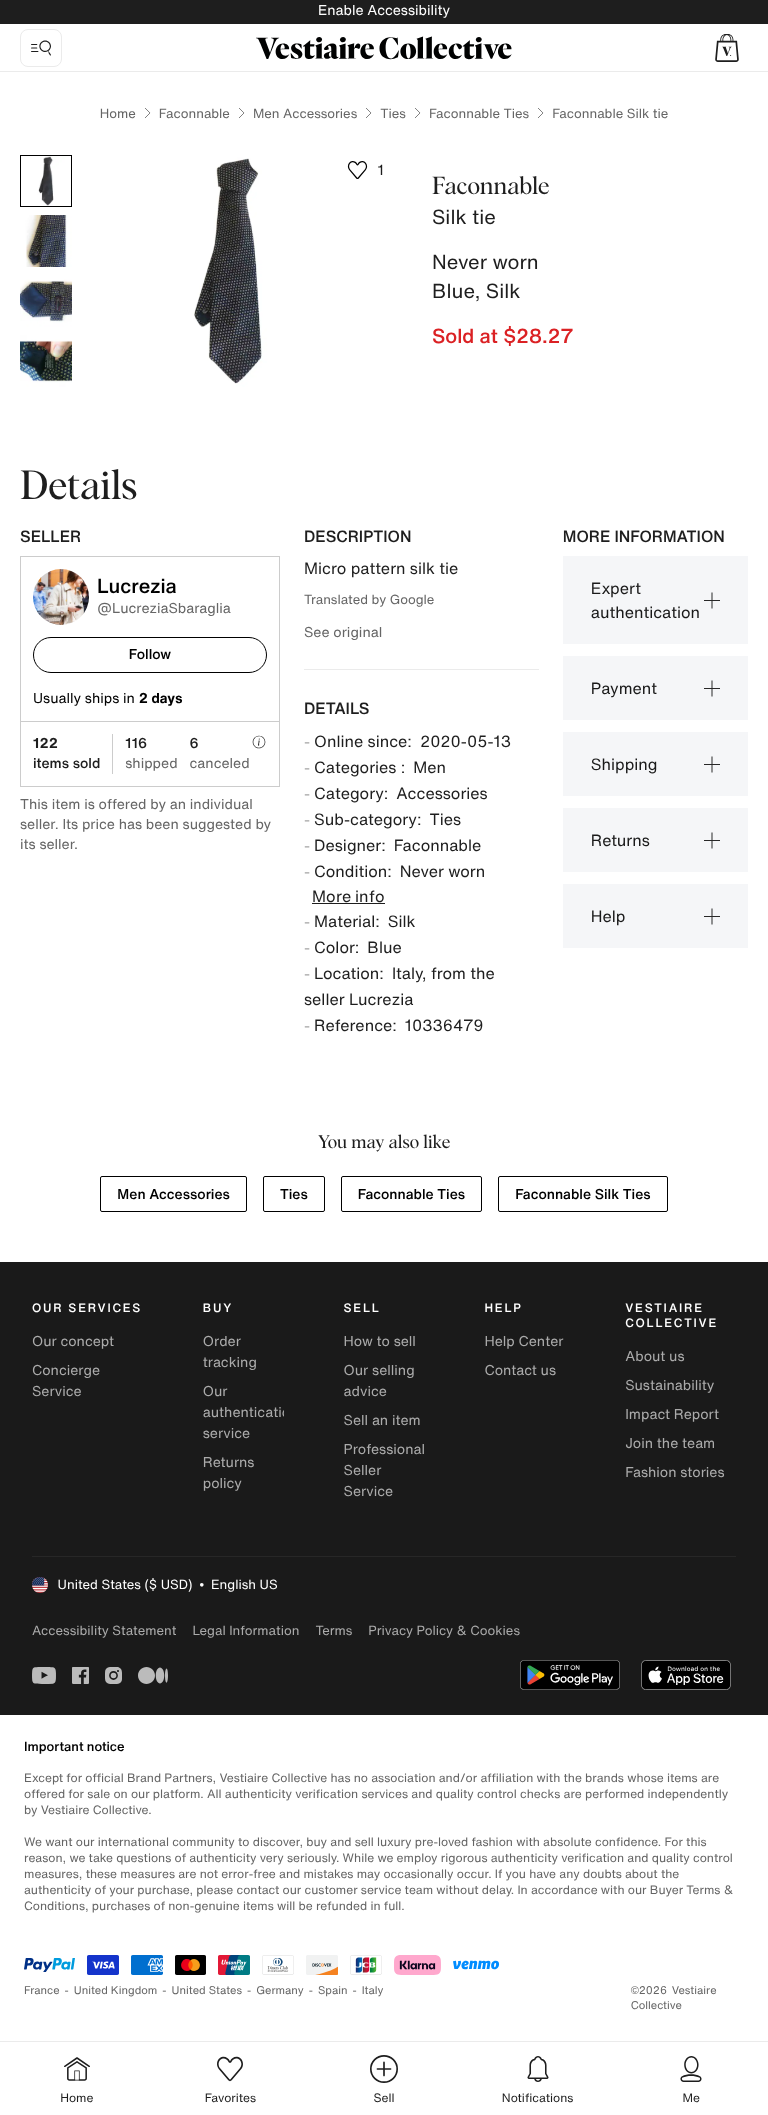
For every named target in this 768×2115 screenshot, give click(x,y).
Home (118, 113)
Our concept (73, 1341)
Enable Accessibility (384, 10)
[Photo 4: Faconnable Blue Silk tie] (46, 361)
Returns (620, 840)
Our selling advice (379, 1381)
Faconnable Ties (479, 113)
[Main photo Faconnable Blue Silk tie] (46, 181)
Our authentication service (251, 1412)
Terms (333, 1630)
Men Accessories (305, 113)
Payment (624, 688)
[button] (727, 48)
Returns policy (229, 1473)
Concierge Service (66, 1381)
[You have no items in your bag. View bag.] (727, 48)
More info (348, 896)
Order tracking (230, 1352)
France (42, 1990)
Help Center (523, 1341)
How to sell (380, 1341)
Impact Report (672, 1414)
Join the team (670, 1443)
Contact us (520, 1370)
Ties (393, 113)
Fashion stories (674, 1472)
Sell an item (382, 1420)
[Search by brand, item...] (41, 48)
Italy (373, 1990)
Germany (280, 1990)
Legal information (245, 1630)
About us (654, 1356)
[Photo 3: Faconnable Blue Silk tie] (46, 301)
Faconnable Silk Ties (582, 1194)
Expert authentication (645, 600)
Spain (333, 1990)
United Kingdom (116, 1990)
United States (207, 1990)
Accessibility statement (104, 1630)
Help (608, 916)
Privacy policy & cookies (444, 1630)
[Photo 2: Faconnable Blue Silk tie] (46, 241)
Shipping (624, 764)
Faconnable (194, 113)
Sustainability (669, 1385)
